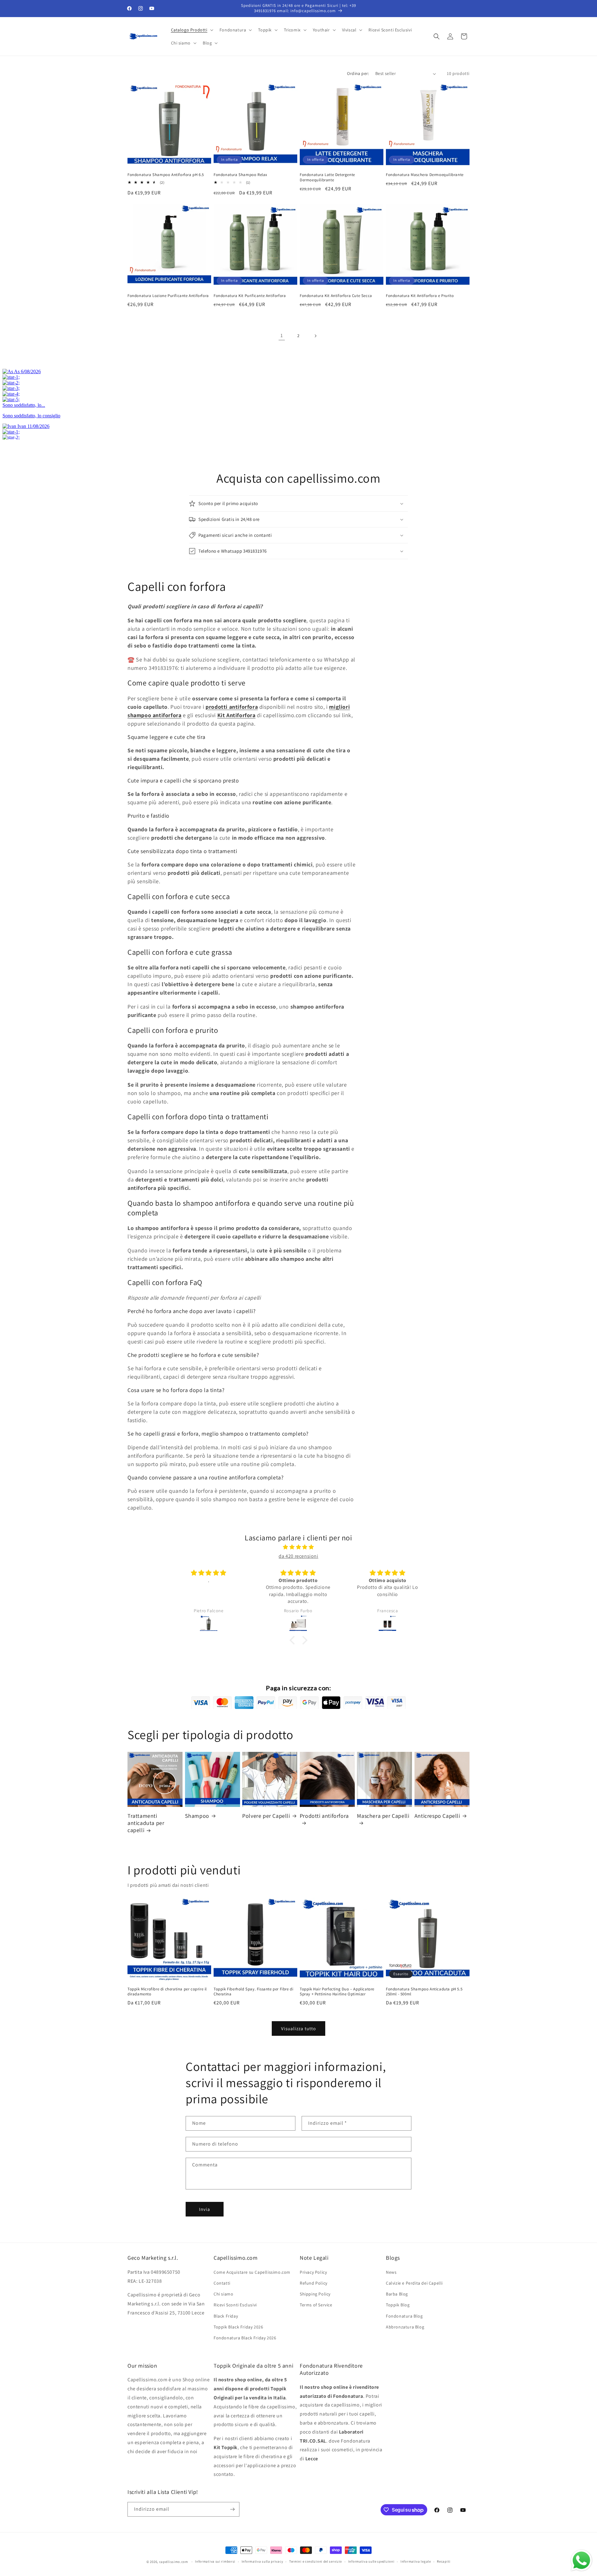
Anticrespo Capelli (437, 1816)
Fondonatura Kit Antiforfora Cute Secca (336, 296)
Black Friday (226, 2316)
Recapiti (444, 2561)
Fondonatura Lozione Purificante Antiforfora (168, 296)
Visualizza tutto (298, 2028)
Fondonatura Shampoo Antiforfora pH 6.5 (166, 175)
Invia (205, 2209)
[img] (298, 1547)
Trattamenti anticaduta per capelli (146, 1823)
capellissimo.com (174, 2562)
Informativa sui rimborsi (215, 2561)
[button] (192, 30)
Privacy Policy (313, 2272)
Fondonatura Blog (404, 2316)
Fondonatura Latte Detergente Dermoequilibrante (327, 177)
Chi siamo (223, 2294)
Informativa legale (416, 2561)
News (391, 2272)
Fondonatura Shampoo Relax (241, 175)
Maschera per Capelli (383, 1816)
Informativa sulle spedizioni (371, 2561)
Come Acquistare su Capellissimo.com (252, 2272)
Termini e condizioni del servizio (316, 2561)
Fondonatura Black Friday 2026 (245, 2338)
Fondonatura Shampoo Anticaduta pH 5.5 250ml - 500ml (424, 1992)
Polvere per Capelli (266, 1816)
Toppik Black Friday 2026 (238, 2327)
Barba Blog (397, 2294)
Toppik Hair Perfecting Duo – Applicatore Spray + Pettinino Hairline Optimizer (337, 1992)
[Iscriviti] (232, 2509)
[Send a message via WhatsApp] (581, 2560)
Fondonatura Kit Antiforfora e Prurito (420, 296)
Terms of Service (316, 2305)
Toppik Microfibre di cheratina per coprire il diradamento (167, 1992)
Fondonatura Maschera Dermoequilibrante (425, 175)
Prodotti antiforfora (324, 1816)
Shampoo (197, 1816)
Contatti (222, 2283)
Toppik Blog (398, 2305)
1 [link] (282, 335)
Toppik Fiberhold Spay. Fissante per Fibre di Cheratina (253, 1992)
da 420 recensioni (298, 1556)
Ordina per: (358, 73)
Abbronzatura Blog (405, 2327)
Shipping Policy (315, 2294)
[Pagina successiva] (315, 336)
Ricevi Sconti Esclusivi (235, 2305)
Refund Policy (314, 2283)
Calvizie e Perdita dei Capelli (414, 2283)
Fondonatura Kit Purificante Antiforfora (250, 296)
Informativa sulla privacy (262, 2561)
